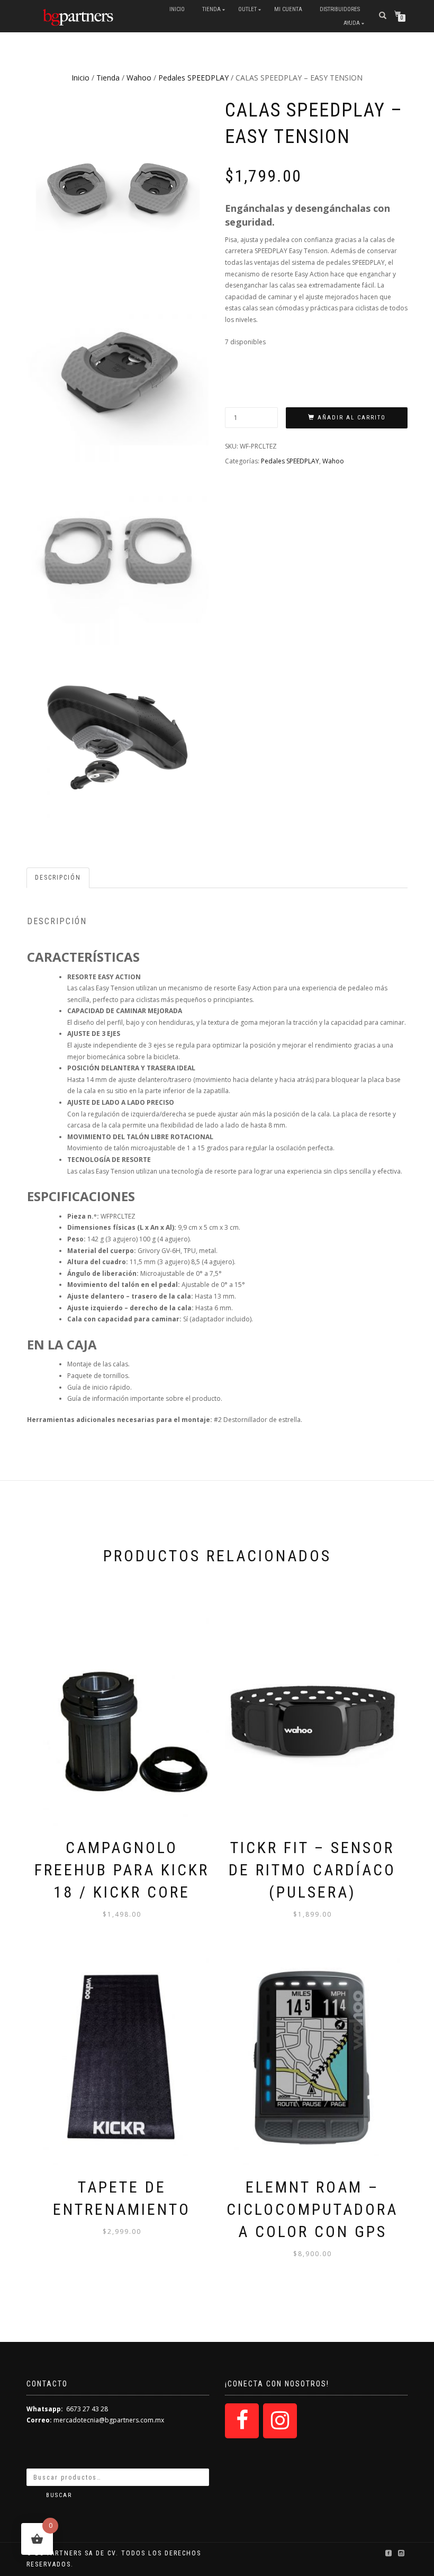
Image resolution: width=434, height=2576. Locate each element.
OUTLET (247, 9)
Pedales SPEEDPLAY (193, 78)
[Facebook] (242, 2421)
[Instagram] (280, 2421)
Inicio (177, 9)
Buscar (59, 2495)
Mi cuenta (288, 9)
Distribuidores (340, 9)
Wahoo (139, 78)
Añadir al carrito (352, 418)
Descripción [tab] (58, 878)
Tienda (211, 9)
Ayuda (352, 23)
